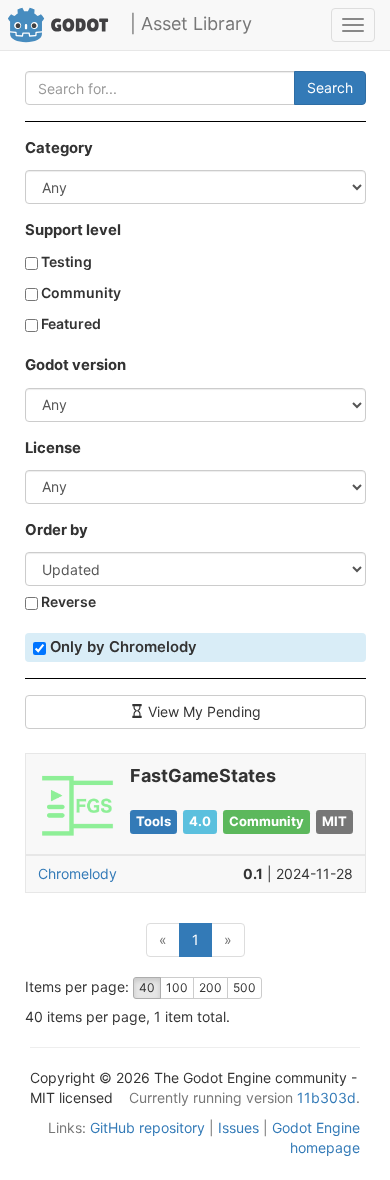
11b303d (326, 1097)
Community (79, 292)
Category (59, 148)
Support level (73, 230)
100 (177, 987)
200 (210, 987)
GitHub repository (147, 1127)
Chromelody (77, 873)
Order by (56, 530)
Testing (65, 261)
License (53, 448)
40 (147, 987)
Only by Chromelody (121, 647)
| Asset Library (191, 23)
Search (330, 87)
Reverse (67, 601)
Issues (238, 1127)
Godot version (75, 365)
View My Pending (202, 711)
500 (244, 987)
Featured (69, 323)
